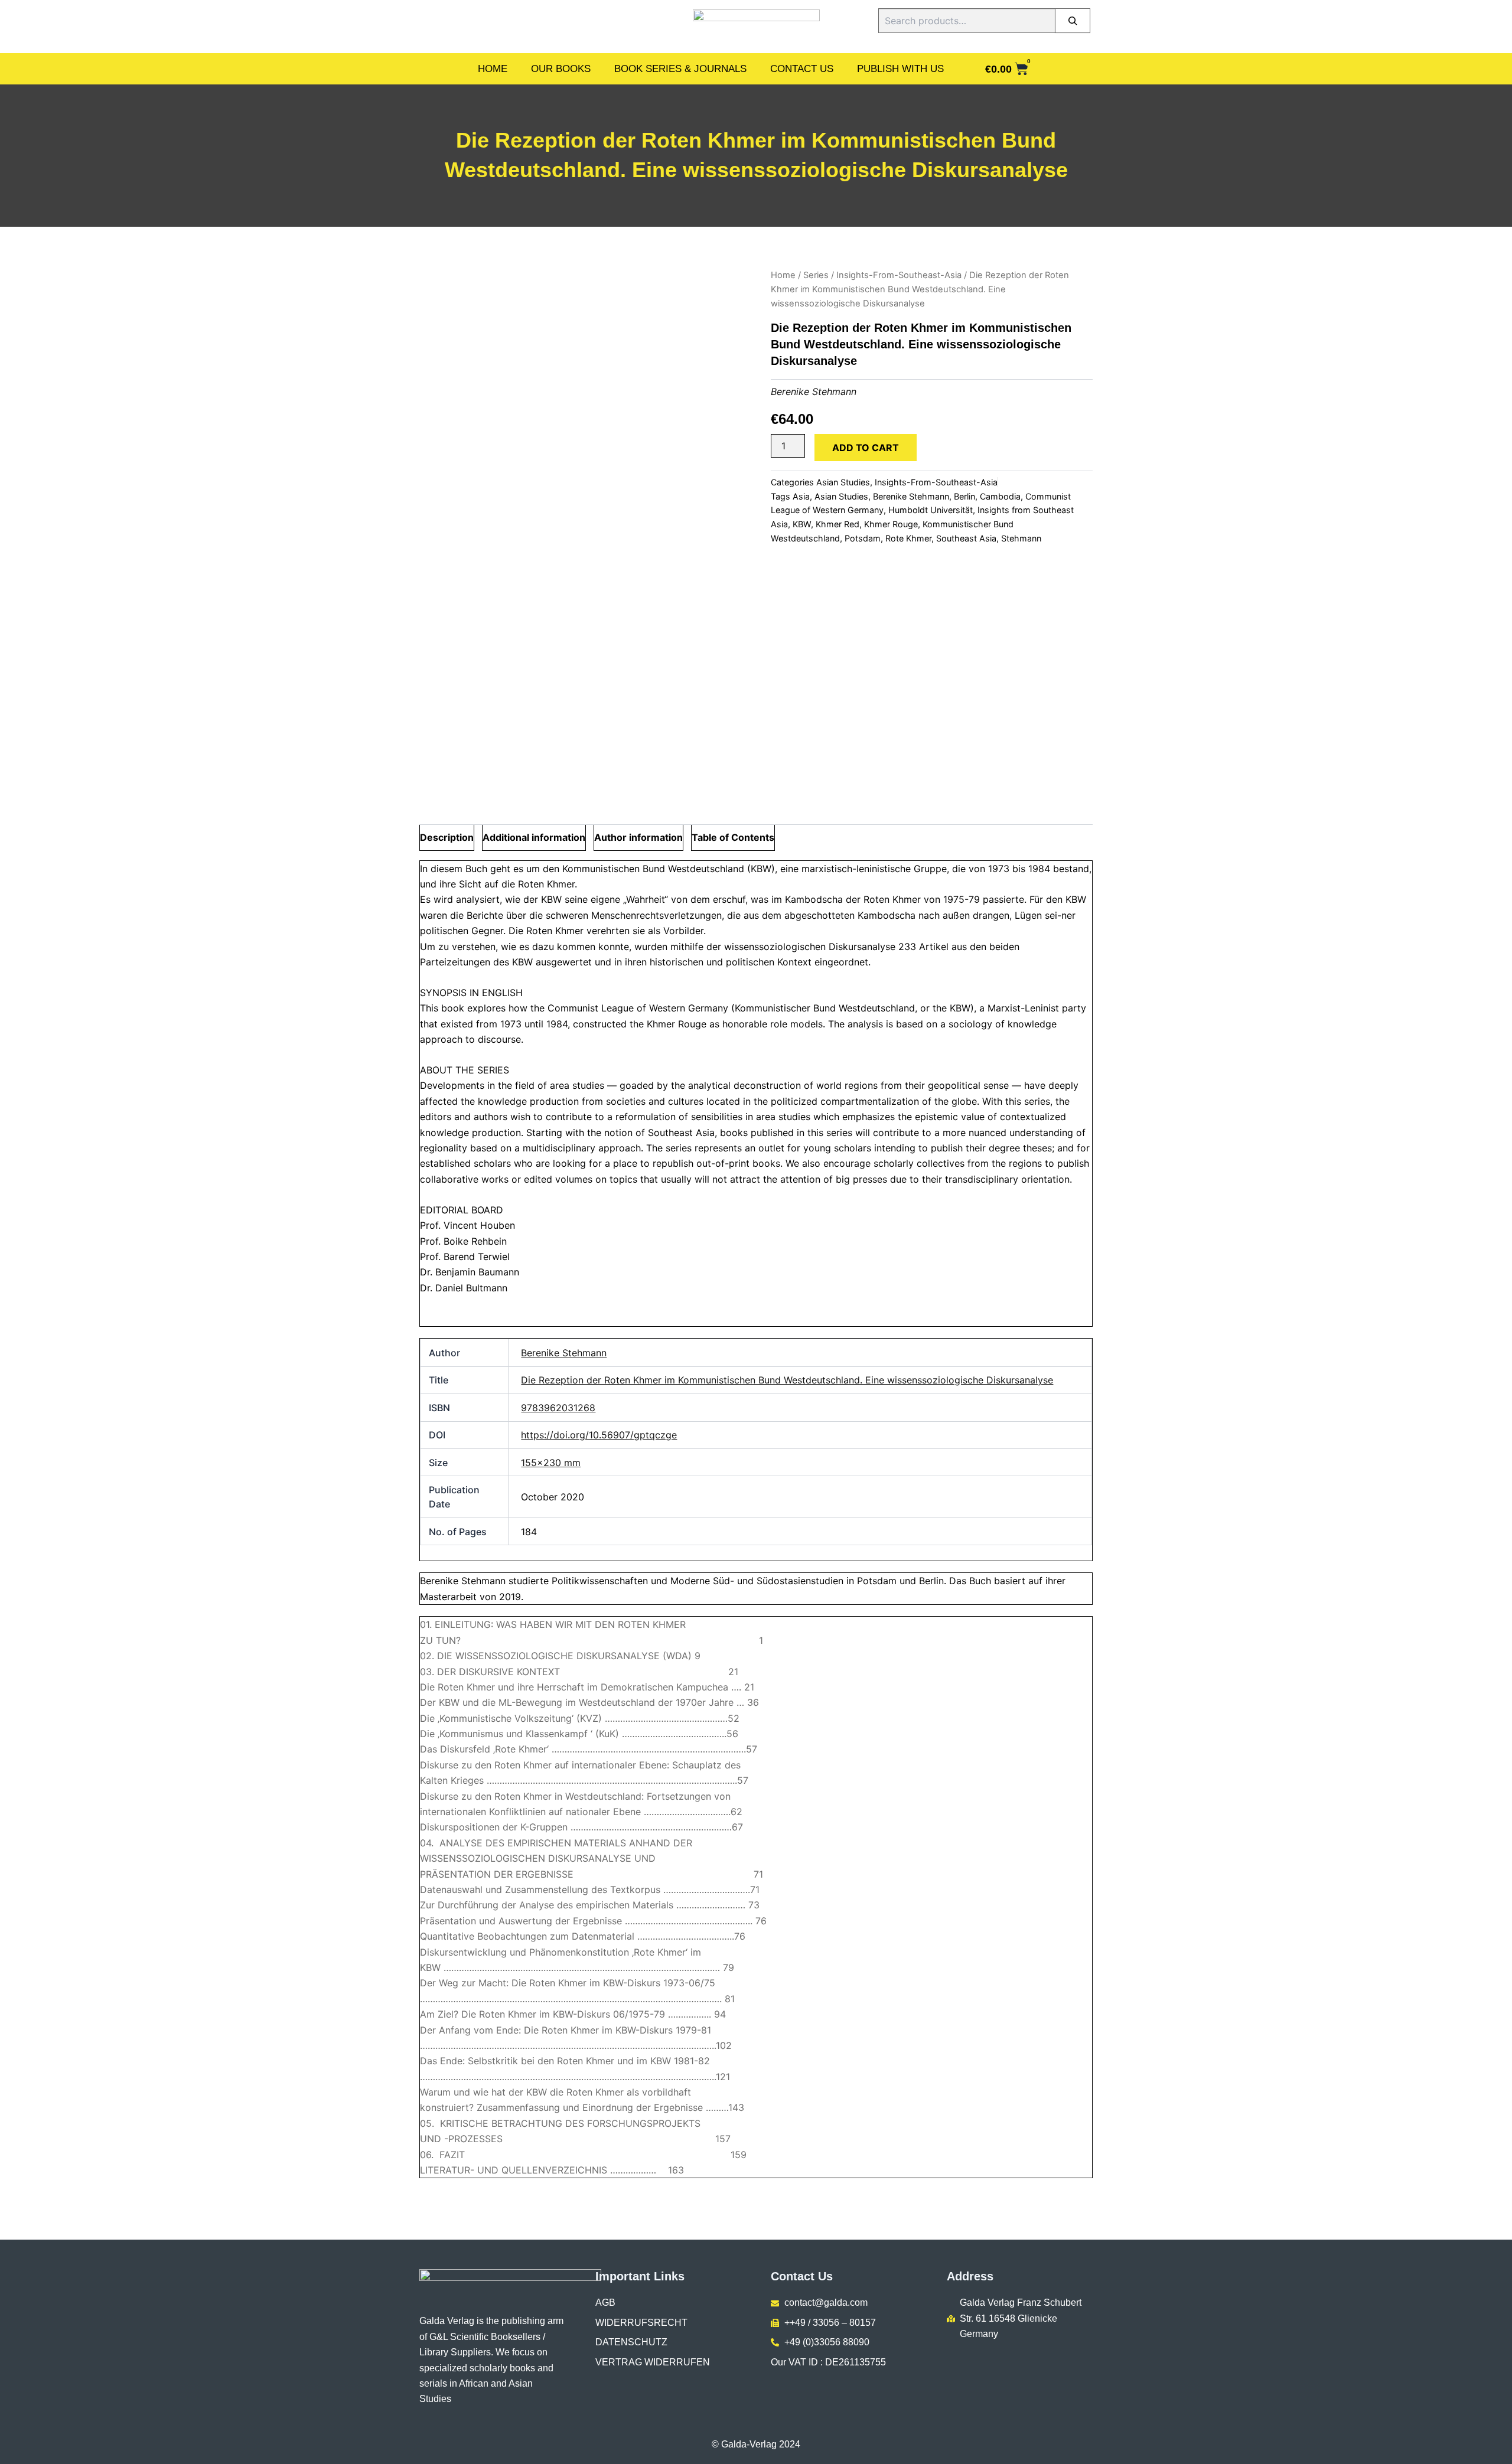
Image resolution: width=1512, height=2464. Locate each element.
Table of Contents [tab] (733, 837)
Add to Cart (866, 448)
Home (493, 69)
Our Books (561, 69)
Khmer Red (838, 524)
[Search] (1073, 21)
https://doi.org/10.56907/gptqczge (599, 1435)
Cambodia (1000, 496)
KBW (802, 524)
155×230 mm (551, 1463)
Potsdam (863, 538)
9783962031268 (558, 1408)
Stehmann (1021, 538)
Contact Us (802, 69)
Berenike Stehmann (814, 391)
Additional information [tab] (534, 837)
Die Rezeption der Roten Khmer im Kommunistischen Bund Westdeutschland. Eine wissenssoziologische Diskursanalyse (787, 1380)
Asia (801, 496)
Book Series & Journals (680, 69)
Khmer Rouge (891, 524)
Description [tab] (447, 837)
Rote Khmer (908, 538)
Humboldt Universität (931, 510)
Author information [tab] (638, 837)
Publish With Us (900, 69)
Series (816, 275)
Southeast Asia (966, 538)
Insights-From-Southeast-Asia (899, 275)
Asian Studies (843, 482)
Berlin (964, 496)
